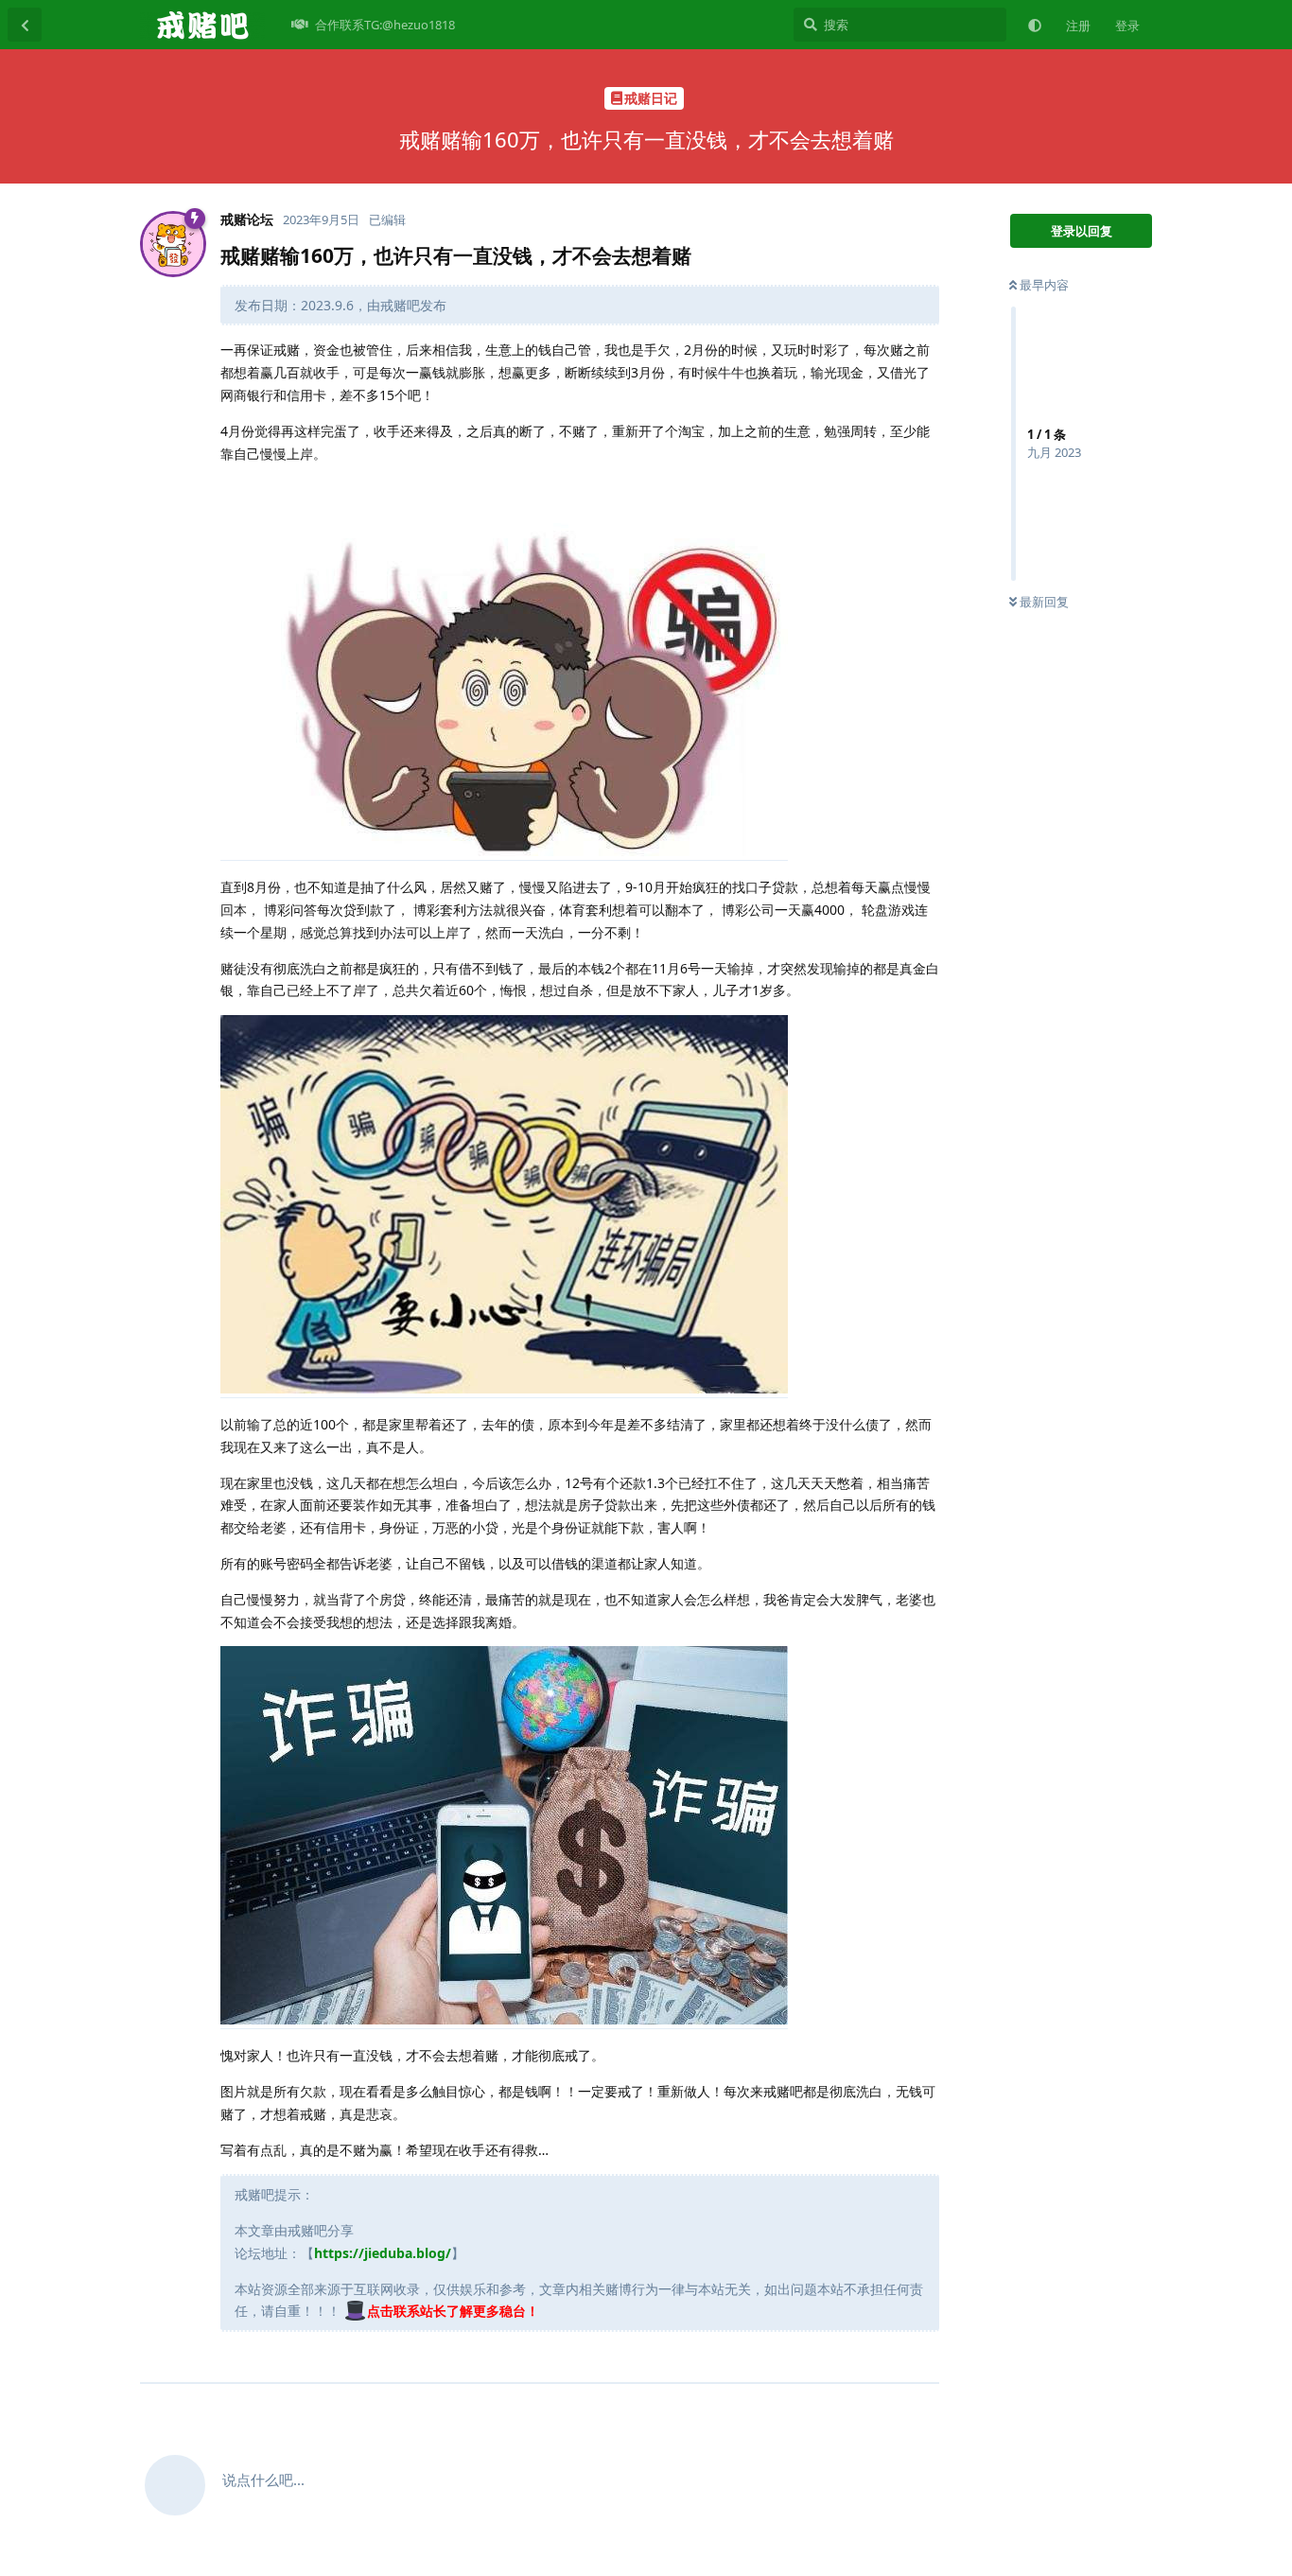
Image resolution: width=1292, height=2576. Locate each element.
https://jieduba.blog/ (383, 2253)
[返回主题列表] (25, 25)
